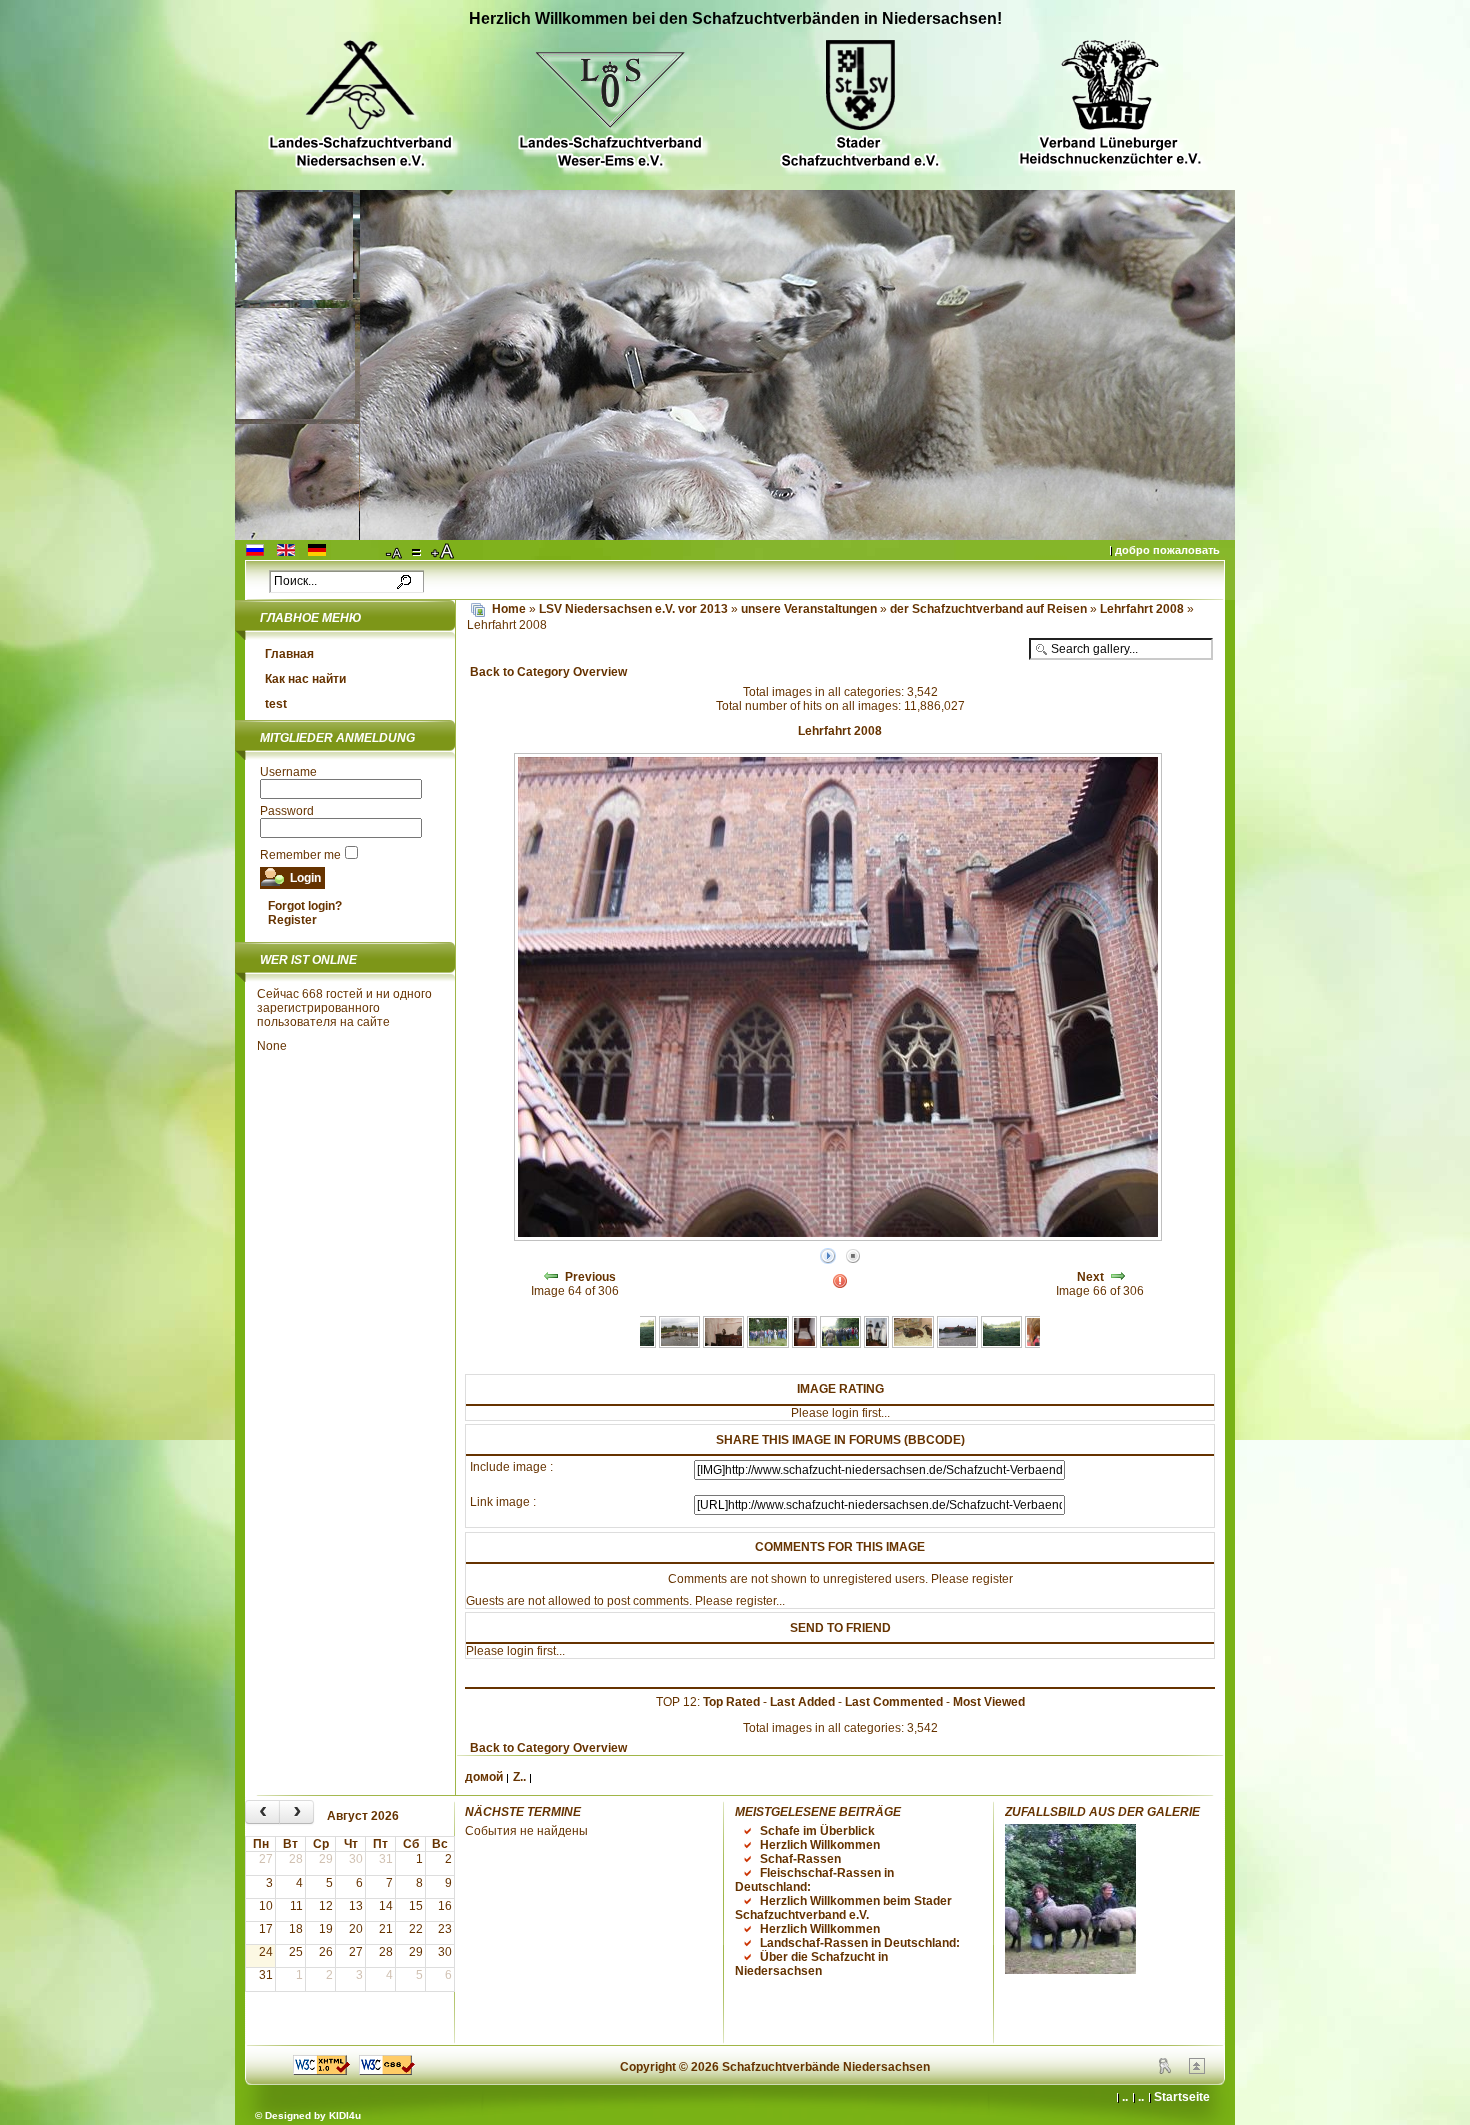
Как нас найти (305, 679)
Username (288, 772)
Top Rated (731, 1702)
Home (509, 609)
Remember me (300, 855)
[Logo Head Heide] (1110, 105)
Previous (590, 1277)
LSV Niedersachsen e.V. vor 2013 (633, 609)
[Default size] (418, 552)
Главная (289, 654)
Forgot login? (305, 906)
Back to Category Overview (548, 672)
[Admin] (1165, 2070)
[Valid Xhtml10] (321, 2071)
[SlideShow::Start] (828, 1257)
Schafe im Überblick (817, 1831)
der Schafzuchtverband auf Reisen (990, 609)
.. (1141, 2097)
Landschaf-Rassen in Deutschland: (860, 1943)
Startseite (1182, 2097)
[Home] (478, 609)
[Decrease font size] (395, 552)
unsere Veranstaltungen (810, 609)
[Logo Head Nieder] (360, 106)
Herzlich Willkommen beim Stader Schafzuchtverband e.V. (843, 1908)
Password (287, 811)
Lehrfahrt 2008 (1143, 609)
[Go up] (1197, 2070)
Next (1090, 1277)
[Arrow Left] (551, 1277)
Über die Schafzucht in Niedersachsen (811, 1964)
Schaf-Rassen (800, 1859)
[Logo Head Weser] (610, 106)
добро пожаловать (1167, 550)
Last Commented (894, 1702)
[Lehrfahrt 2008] (679, 1344)
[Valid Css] (387, 2071)
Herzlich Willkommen (820, 1845)
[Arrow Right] (1118, 1277)
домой (484, 1777)
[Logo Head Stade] (860, 106)
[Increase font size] (444, 552)
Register (292, 920)
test (276, 704)
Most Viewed (989, 1702)
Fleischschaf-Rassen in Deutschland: (814, 1880)
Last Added (802, 1702)
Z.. (519, 1777)
